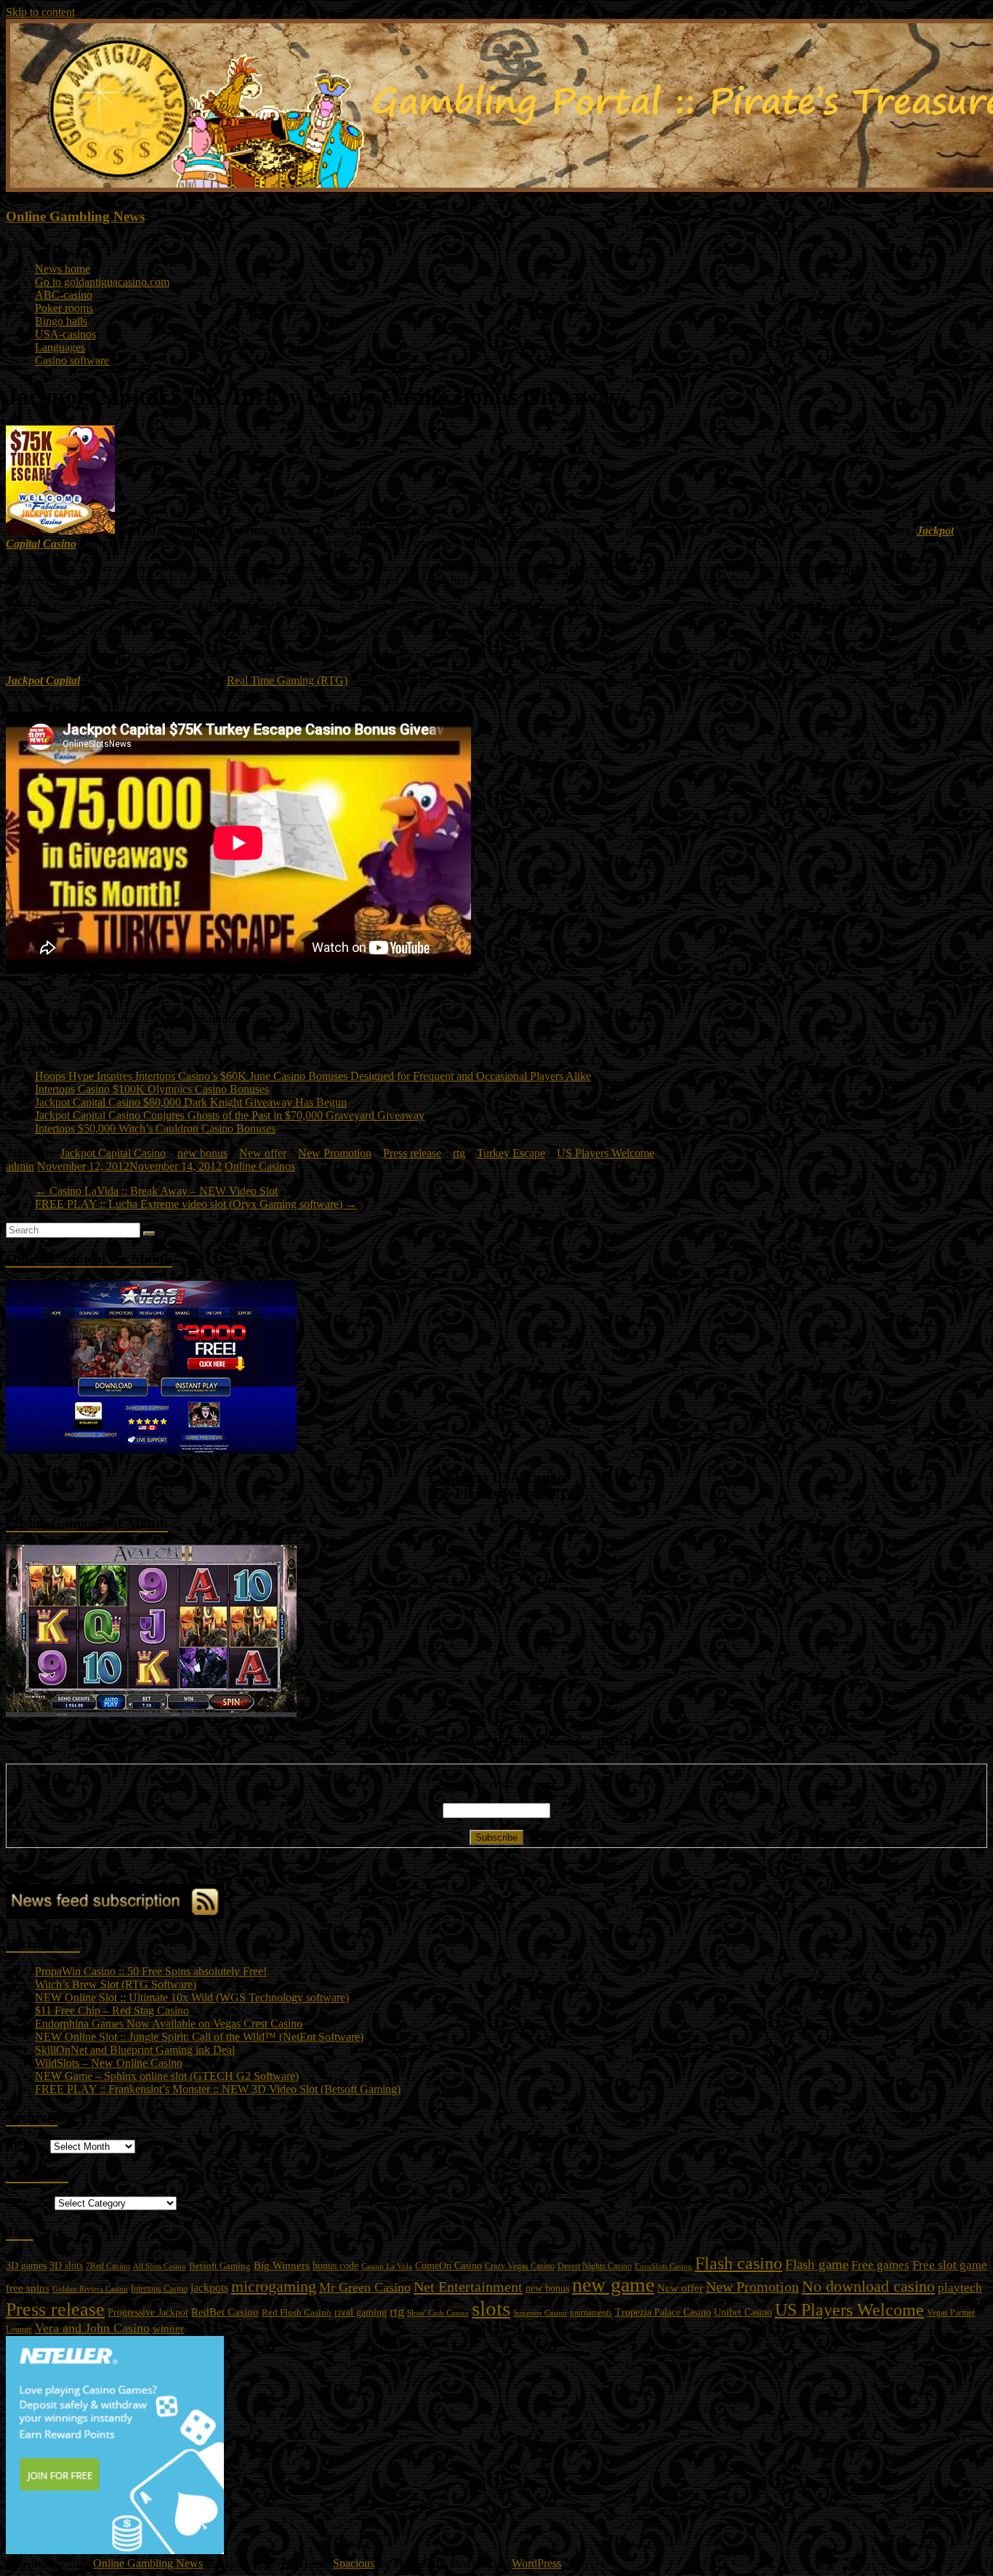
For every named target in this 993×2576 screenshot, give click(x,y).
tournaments (591, 2313)
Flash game (817, 2264)
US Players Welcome (606, 1153)
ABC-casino (64, 295)
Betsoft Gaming (220, 2266)
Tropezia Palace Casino (663, 2312)
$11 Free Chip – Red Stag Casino (112, 2011)
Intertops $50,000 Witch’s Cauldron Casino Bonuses (155, 1128)
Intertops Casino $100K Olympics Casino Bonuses (152, 1089)
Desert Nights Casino (595, 2267)
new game (613, 2285)
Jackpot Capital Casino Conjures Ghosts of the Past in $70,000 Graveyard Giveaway (230, 1115)
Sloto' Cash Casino (438, 2313)
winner (168, 2328)
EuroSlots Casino (663, 2266)
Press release (412, 1153)
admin (20, 1166)
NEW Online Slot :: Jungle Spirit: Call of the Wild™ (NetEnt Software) (199, 2037)
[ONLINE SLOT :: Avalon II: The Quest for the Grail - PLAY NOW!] (151, 1713)
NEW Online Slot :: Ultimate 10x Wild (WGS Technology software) (192, 1997)
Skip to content (40, 12)
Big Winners (282, 2265)
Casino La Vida (387, 2266)
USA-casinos (65, 334)
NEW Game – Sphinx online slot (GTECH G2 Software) (167, 2076)
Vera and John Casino (92, 2328)
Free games (880, 2265)
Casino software (72, 360)
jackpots (209, 2288)
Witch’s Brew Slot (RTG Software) (116, 1984)
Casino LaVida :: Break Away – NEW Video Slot (156, 1191)
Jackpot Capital (43, 680)
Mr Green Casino (365, 2287)
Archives (27, 2146)
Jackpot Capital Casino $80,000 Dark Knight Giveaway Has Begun (191, 1102)
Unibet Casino (743, 2312)
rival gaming (361, 2312)
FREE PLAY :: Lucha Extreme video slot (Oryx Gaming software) (196, 1204)
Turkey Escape (511, 1153)
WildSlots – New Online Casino (109, 2063)
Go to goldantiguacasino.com (102, 282)
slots (491, 2308)
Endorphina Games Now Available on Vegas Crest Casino (169, 2024)
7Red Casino (108, 2266)
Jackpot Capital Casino (113, 1153)
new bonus (202, 1153)
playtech (960, 2288)
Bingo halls (61, 321)
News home (63, 269)
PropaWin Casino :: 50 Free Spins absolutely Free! (151, 1971)
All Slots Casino (160, 2266)
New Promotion (335, 1153)
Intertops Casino (159, 2289)
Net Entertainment (468, 2287)
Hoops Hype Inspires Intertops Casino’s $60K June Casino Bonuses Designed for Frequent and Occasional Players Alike (313, 1076)
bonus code (335, 2265)
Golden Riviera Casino (90, 2289)
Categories (30, 2203)
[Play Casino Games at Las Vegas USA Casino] (151, 1449)
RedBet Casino (225, 2312)
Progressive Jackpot (148, 2312)
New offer (263, 1153)
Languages (60, 347)
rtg (459, 1153)
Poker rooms (64, 308)
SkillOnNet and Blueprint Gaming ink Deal (135, 2050)
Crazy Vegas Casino (520, 2267)
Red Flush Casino (297, 2313)
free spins (28, 2288)
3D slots (66, 2265)
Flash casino (739, 2263)
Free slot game (950, 2265)
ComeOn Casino (449, 2265)
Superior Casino (540, 2313)
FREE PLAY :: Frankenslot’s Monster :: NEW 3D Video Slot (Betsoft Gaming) (218, 2089)
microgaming (274, 2286)
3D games (26, 2266)
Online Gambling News (75, 216)
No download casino (868, 2286)
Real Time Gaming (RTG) (287, 680)
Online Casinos (260, 1166)
